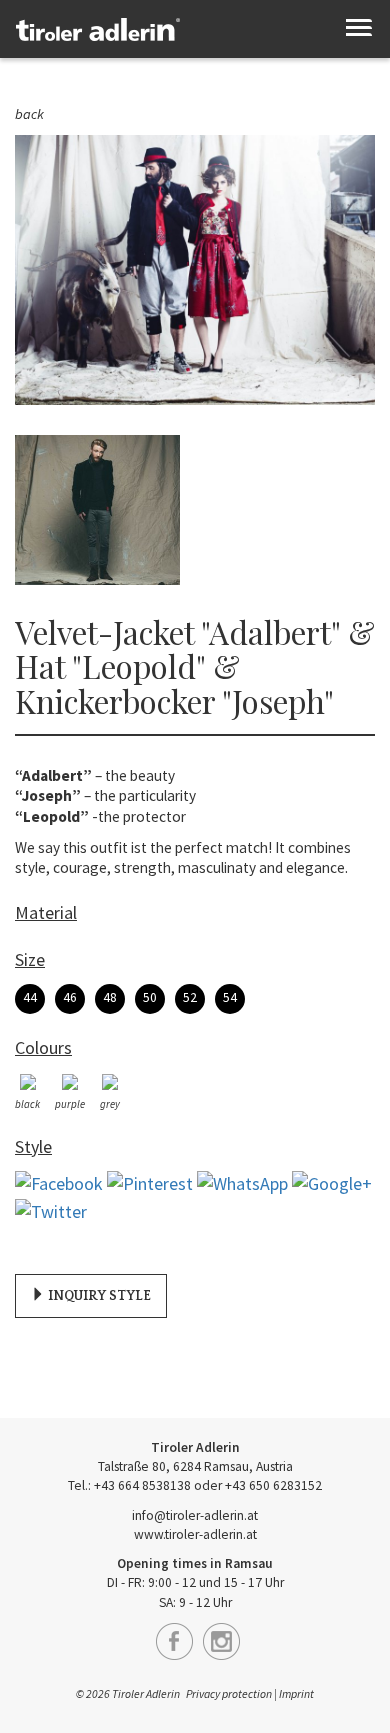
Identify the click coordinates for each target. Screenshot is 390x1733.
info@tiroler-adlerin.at (195, 1515)
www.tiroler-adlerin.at (195, 1534)
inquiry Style (98, 1296)
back (29, 114)
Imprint (296, 1693)
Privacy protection (229, 1693)
